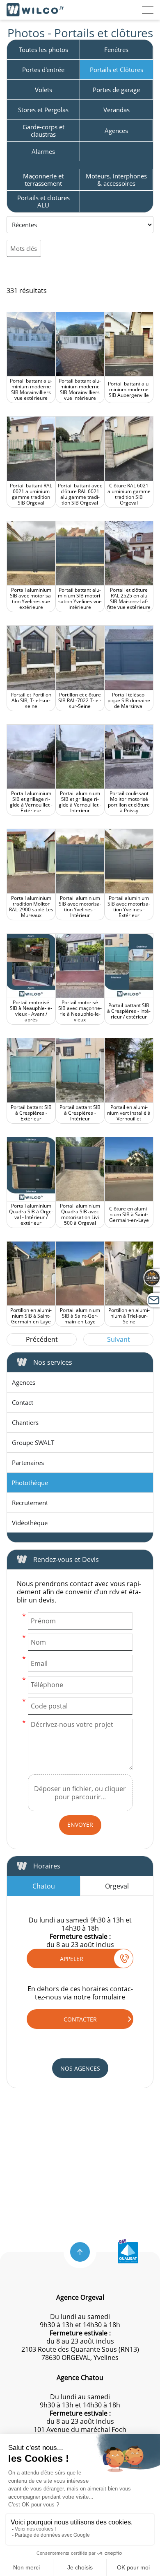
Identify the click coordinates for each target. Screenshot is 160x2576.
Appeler (72, 1959)
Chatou (44, 1886)
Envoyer (80, 1824)
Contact (23, 1402)
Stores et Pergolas (43, 110)
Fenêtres (116, 50)
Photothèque (30, 1483)
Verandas (117, 110)
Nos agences (80, 2068)
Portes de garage (116, 90)
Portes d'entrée (43, 70)
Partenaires (28, 1463)
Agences (116, 131)
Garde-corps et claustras (43, 131)
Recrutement (30, 1503)
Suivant (119, 1339)
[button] (80, 2252)
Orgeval (117, 1886)
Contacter (80, 2019)
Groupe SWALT (33, 1442)
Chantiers (25, 1422)
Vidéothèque (30, 1523)
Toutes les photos (43, 50)
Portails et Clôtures (117, 70)
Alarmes (43, 151)
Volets (43, 90)
